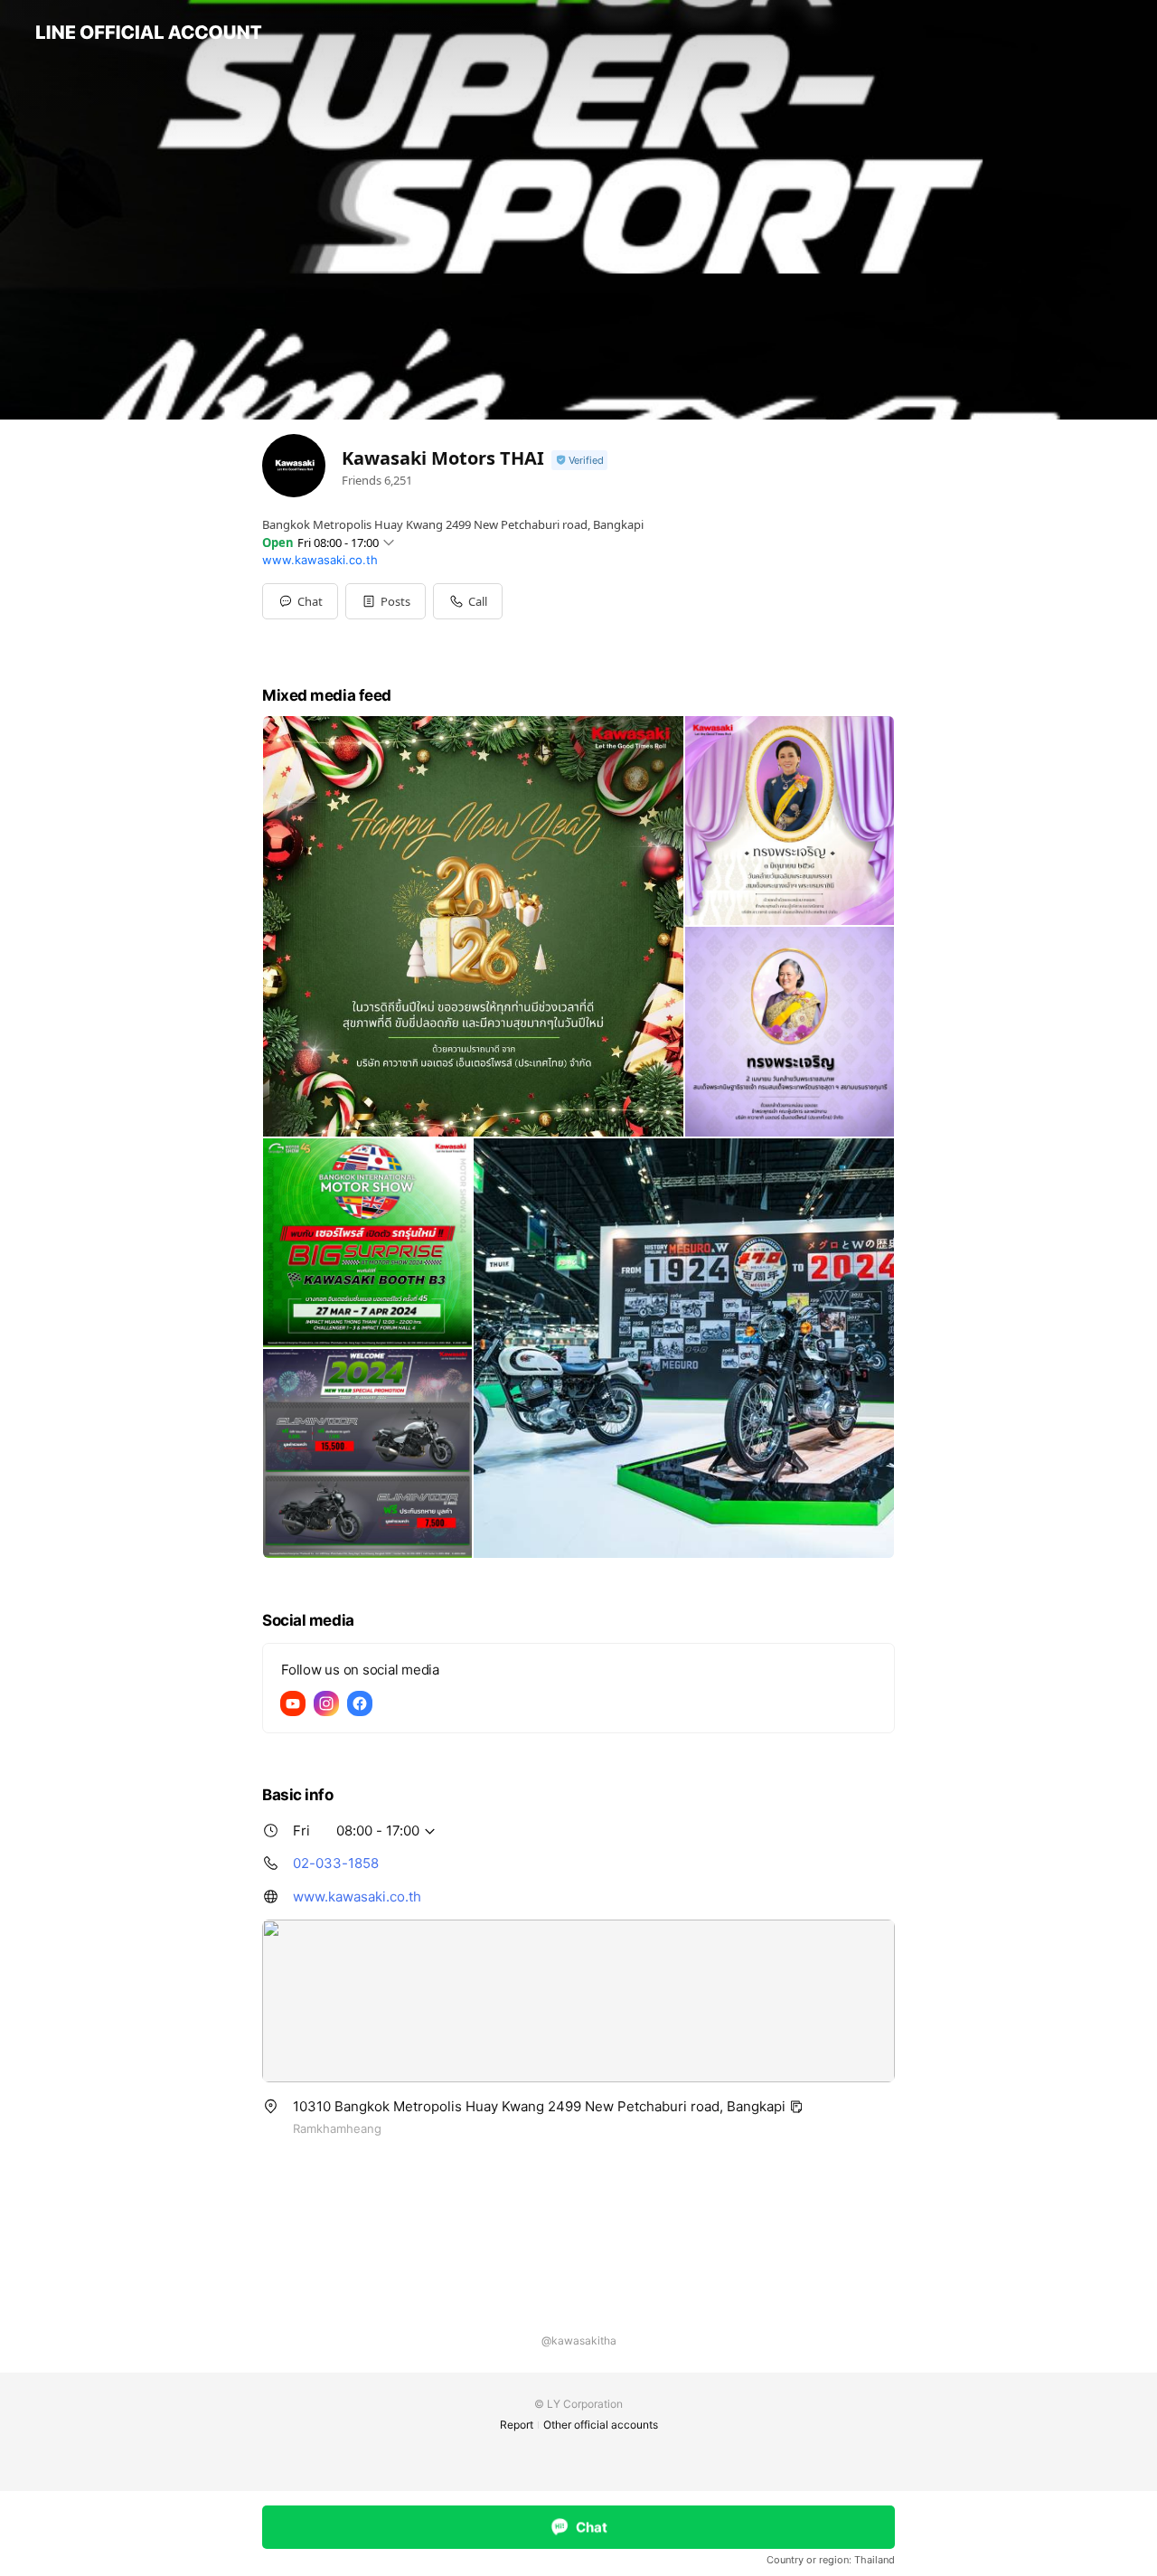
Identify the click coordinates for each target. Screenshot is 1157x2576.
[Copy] (796, 2107)
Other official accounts (601, 2425)
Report (517, 2425)
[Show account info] (579, 461)
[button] (386, 601)
